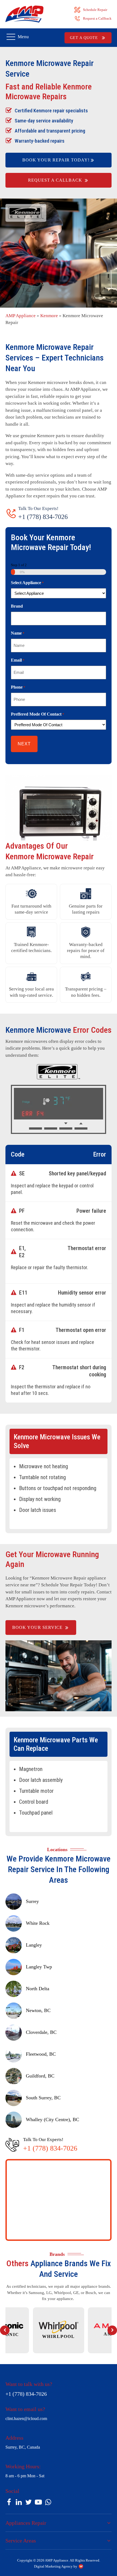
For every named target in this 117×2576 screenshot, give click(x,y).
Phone (18, 687)
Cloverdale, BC (41, 2032)
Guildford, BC (40, 2076)
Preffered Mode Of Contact (38, 714)
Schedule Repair (95, 10)
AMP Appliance (21, 316)
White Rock (38, 1923)
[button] (5, 2330)
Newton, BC (38, 2010)
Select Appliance (27, 583)
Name (18, 633)
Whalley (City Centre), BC (53, 2119)
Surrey (32, 1901)
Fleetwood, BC (41, 2054)
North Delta (38, 1989)
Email (18, 660)
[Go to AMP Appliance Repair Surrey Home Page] (24, 14)
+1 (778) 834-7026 (43, 517)
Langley (34, 1945)
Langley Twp (39, 1967)
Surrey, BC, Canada (23, 2447)
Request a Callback (97, 18)
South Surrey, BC (43, 2098)
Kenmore (49, 316)
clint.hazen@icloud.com (26, 2419)
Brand (17, 606)
